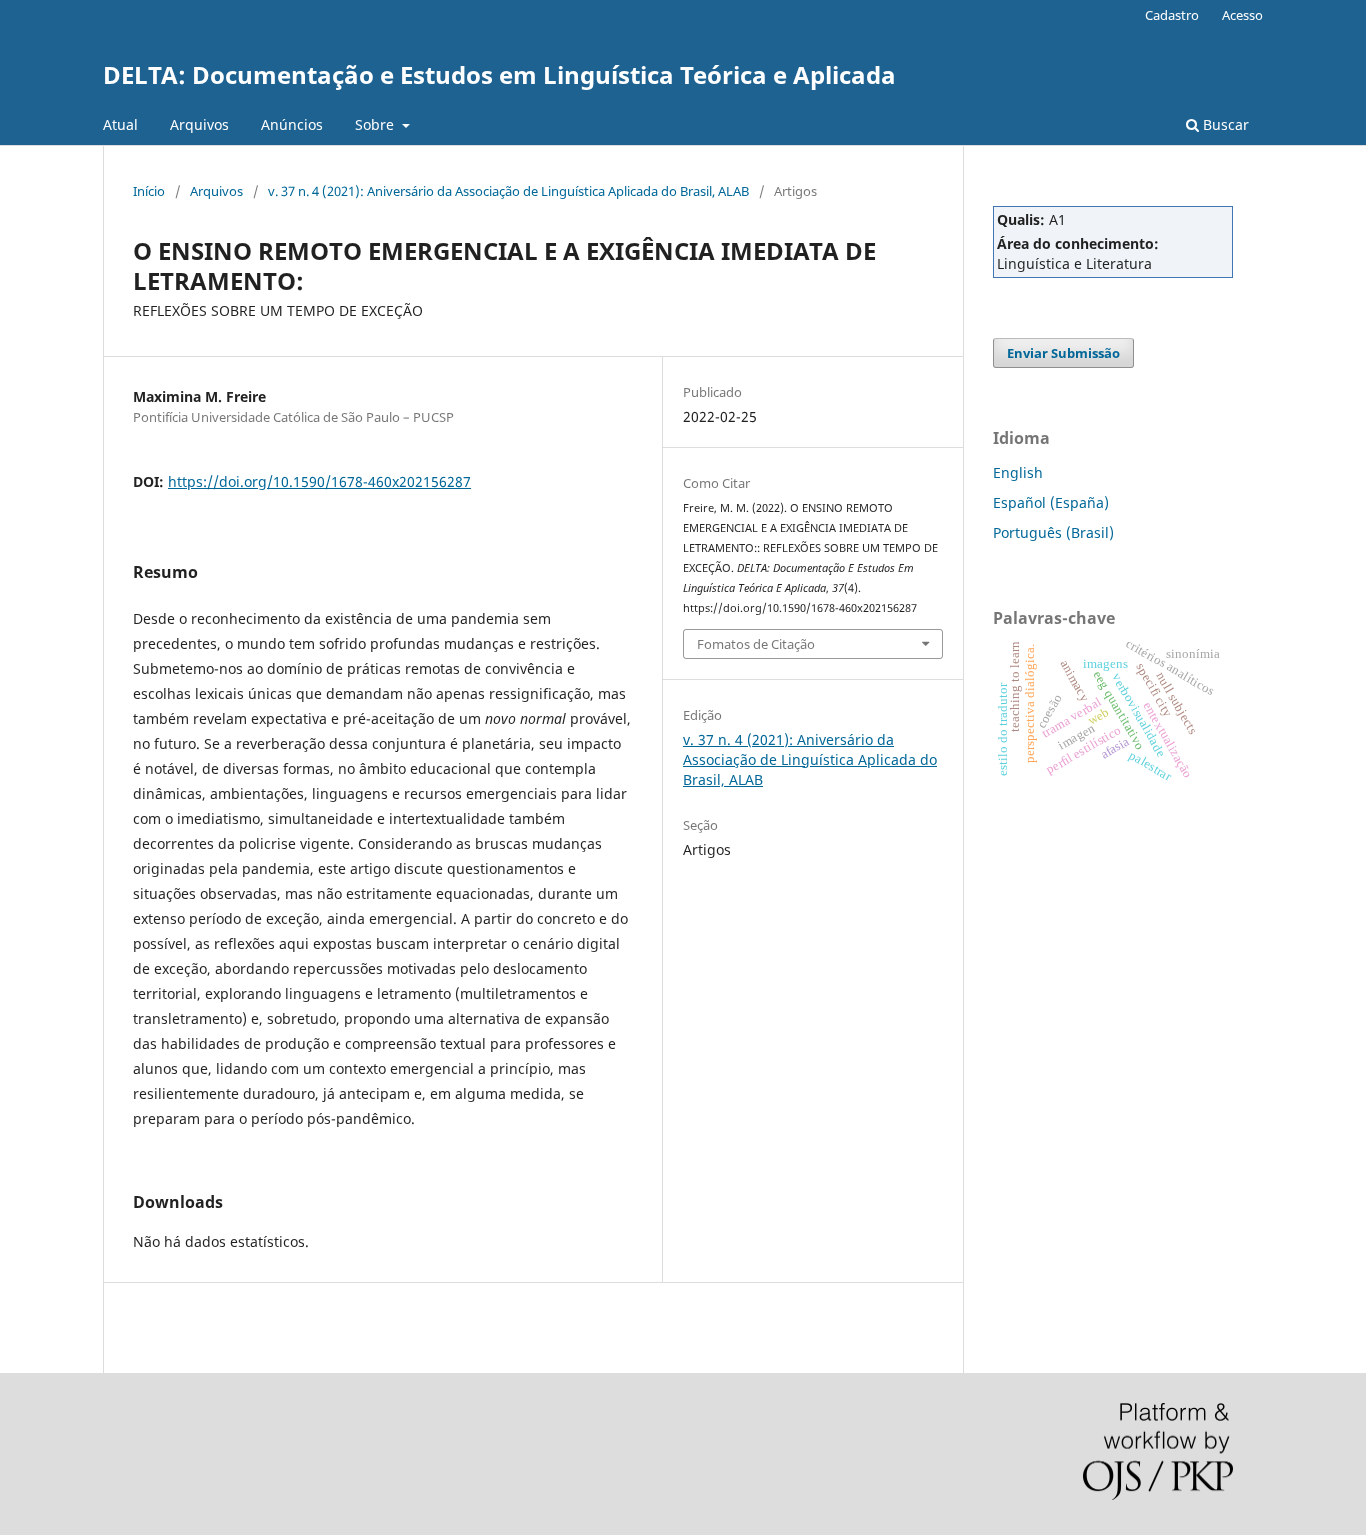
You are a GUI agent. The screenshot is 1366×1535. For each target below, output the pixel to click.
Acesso (1242, 15)
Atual (120, 124)
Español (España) (1051, 502)
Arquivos (199, 124)
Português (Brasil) (1053, 532)
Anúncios (292, 124)
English (1018, 472)
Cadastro (1172, 15)
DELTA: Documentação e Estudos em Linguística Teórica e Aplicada (499, 74)
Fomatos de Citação (756, 644)
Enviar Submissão (1063, 353)
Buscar (1224, 124)
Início (149, 191)
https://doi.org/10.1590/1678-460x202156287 (319, 481)
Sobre (376, 124)
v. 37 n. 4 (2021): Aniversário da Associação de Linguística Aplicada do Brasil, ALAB (508, 191)
